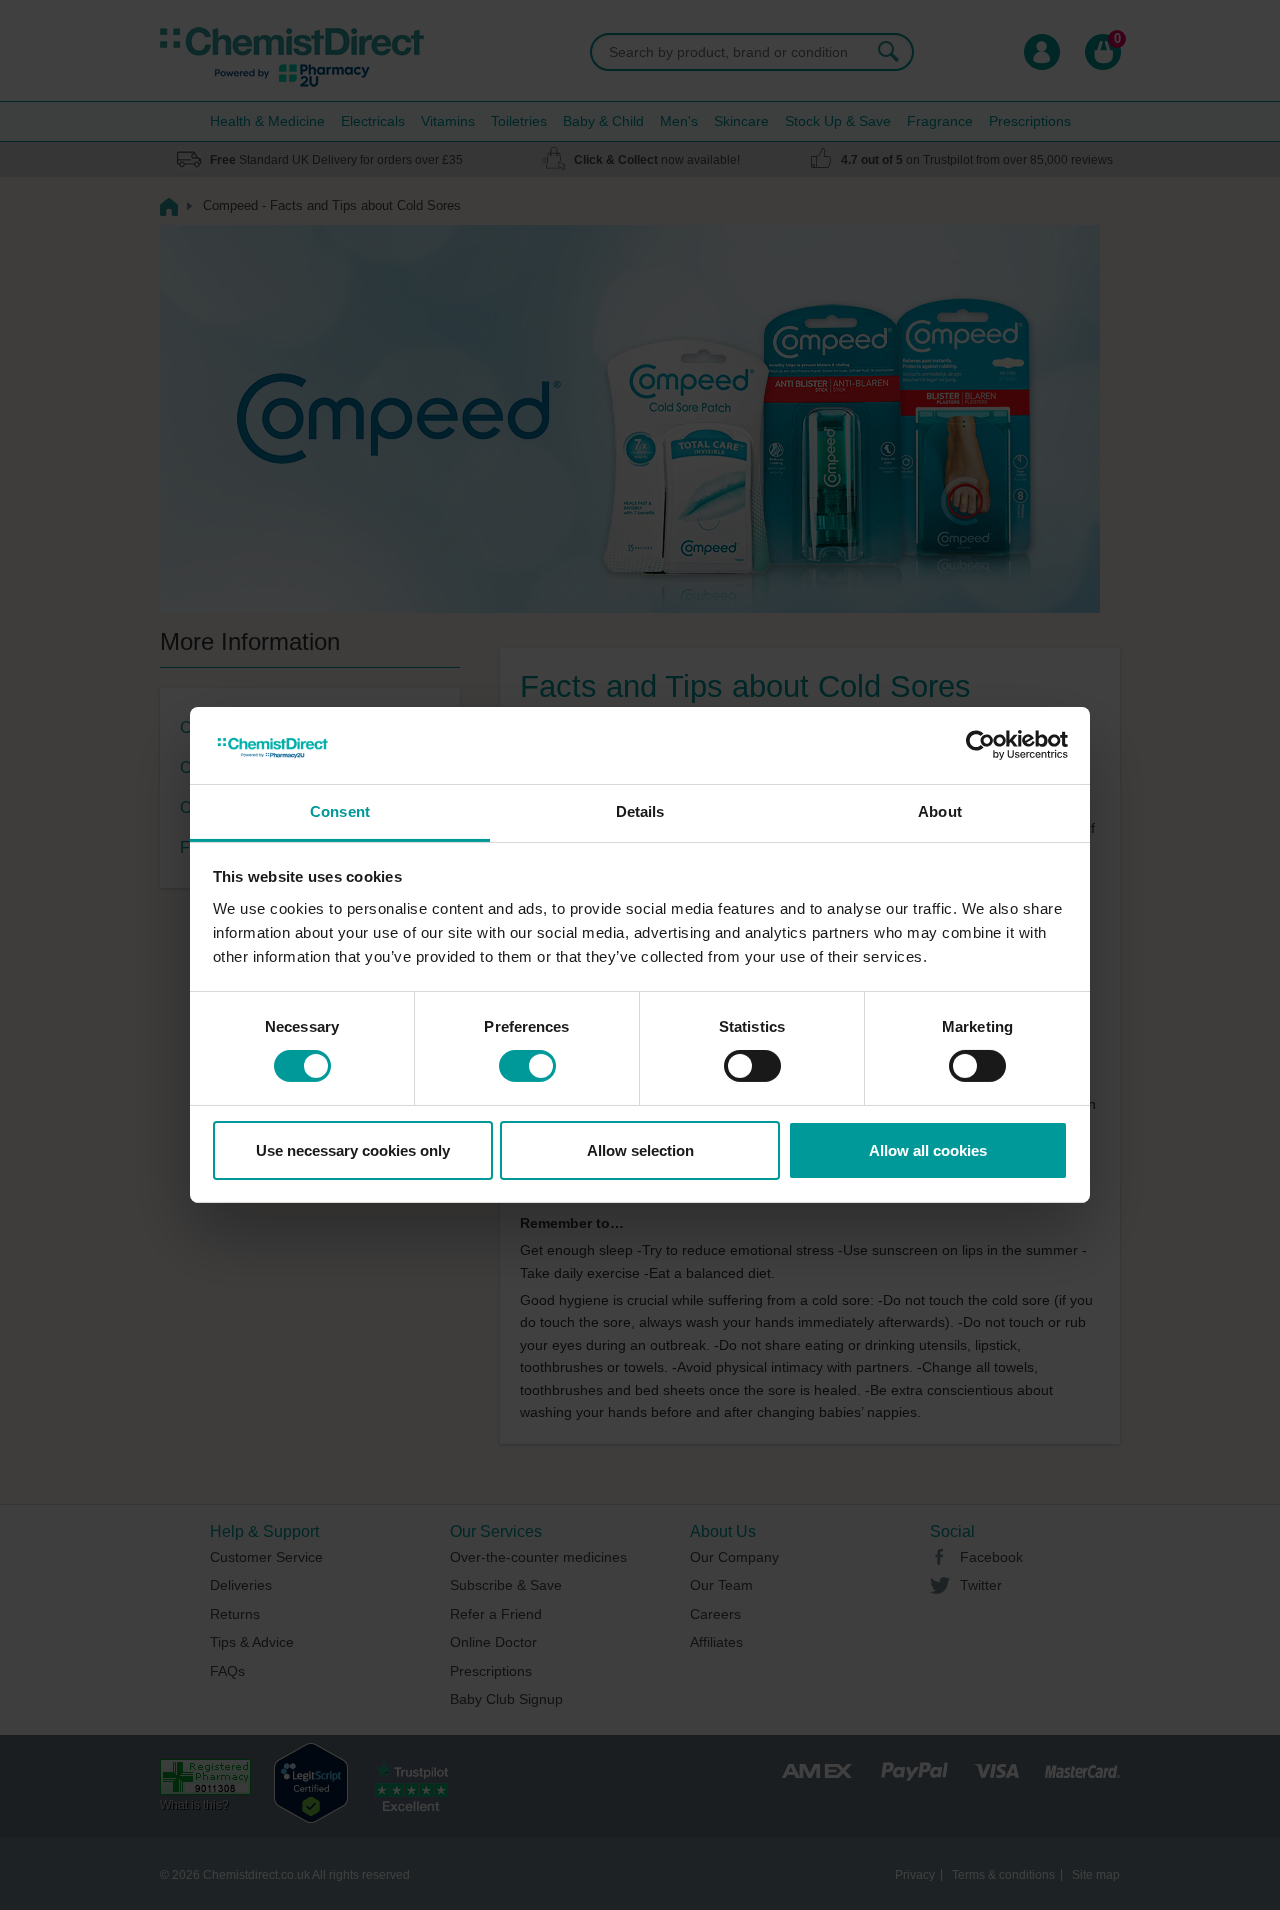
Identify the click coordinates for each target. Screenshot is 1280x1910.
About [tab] (940, 811)
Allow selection (640, 1150)
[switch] (527, 1066)
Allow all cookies (928, 1150)
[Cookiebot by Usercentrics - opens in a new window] (980, 745)
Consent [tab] (340, 811)
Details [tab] (640, 811)
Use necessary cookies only (353, 1150)
